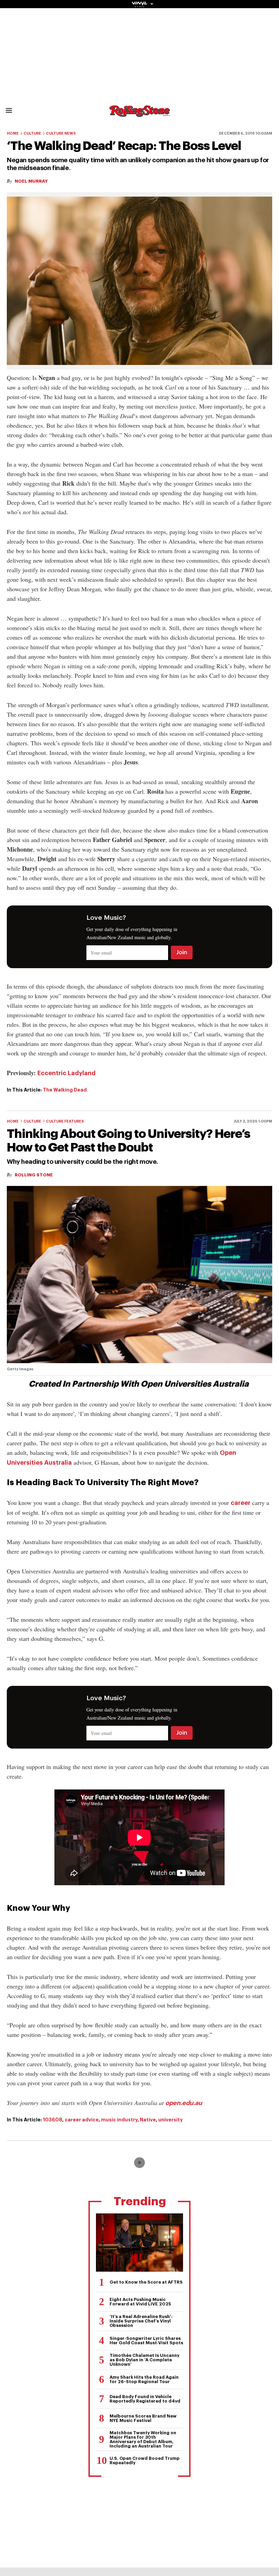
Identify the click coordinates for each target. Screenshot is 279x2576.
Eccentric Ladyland (67, 1073)
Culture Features (65, 1121)
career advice (82, 2120)
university (170, 2120)
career (241, 1503)
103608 (53, 2120)
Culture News (61, 133)
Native (148, 2120)
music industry (119, 2120)
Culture (32, 133)
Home (13, 133)
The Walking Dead (65, 1090)
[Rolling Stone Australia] (139, 114)
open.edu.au (184, 2103)
